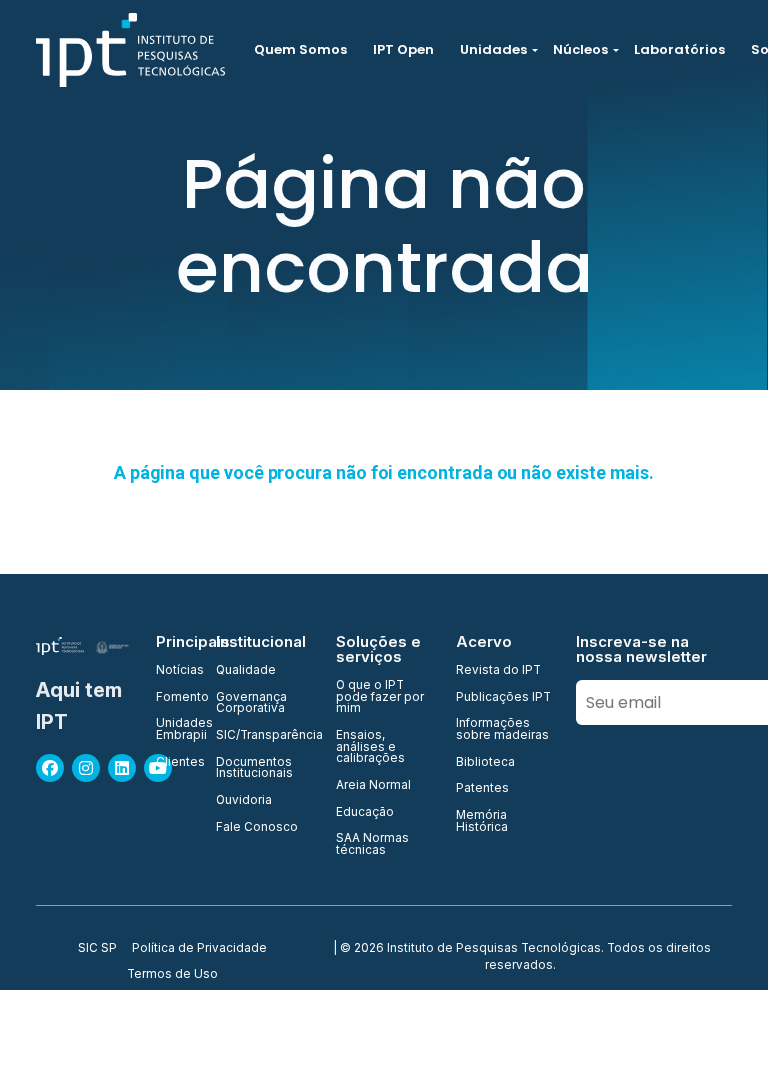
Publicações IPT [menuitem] (503, 698)
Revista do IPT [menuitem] (498, 671)
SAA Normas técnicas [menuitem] (372, 844)
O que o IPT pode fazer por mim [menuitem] (380, 697)
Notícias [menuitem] (174, 671)
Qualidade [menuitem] (246, 671)
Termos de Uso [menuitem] (172, 975)
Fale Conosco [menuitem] (257, 828)
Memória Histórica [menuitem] (482, 821)
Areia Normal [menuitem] (373, 786)
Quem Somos (300, 49)
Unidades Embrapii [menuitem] (174, 729)
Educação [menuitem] (365, 813)
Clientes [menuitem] (174, 763)
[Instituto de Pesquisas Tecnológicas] (130, 50)
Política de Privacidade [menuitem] (199, 949)
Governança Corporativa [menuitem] (251, 703)
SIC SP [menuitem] (97, 949)
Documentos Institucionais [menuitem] (254, 768)
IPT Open (403, 49)
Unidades (493, 49)
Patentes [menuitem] (482, 789)
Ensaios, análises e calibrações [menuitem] (370, 747)
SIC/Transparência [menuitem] (264, 736)
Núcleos (580, 49)
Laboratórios (679, 49)
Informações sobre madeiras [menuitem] (502, 729)
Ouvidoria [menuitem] (244, 801)
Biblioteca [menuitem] (485, 763)
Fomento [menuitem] (174, 698)
